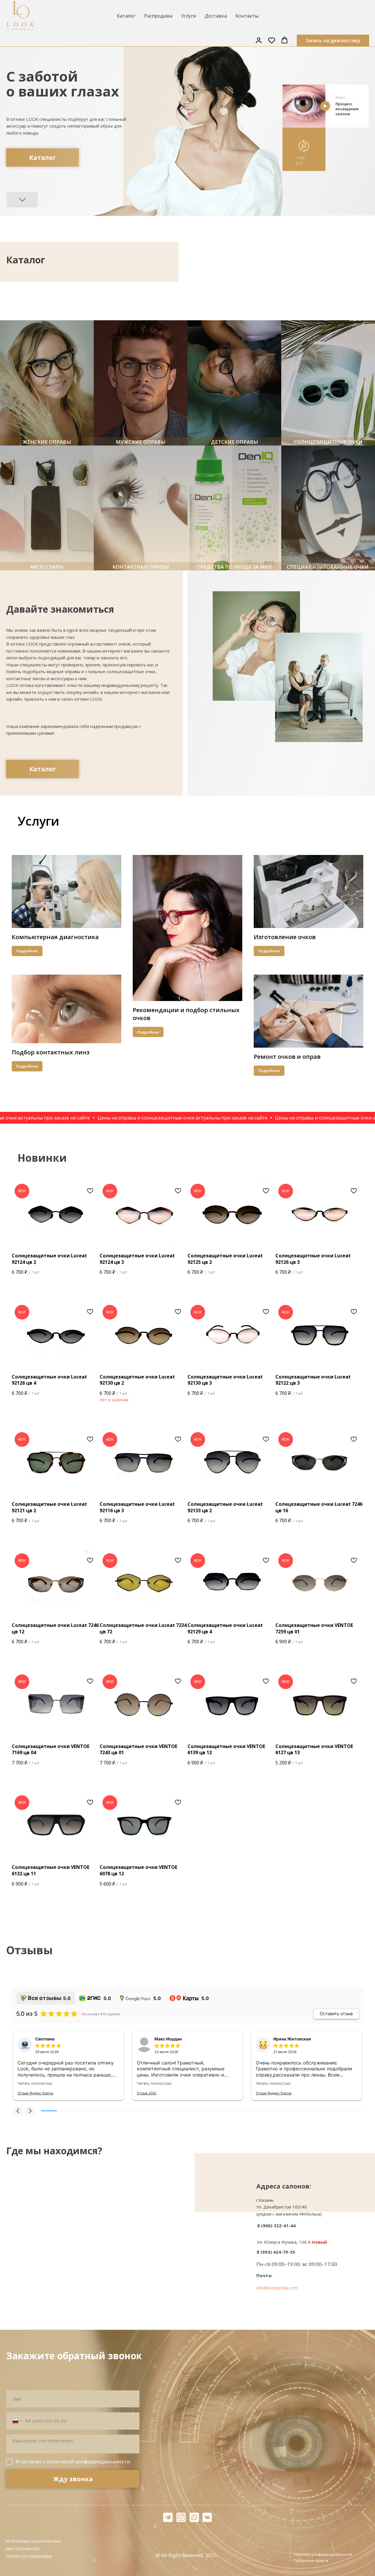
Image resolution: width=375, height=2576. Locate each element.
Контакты (247, 16)
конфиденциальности (103, 2461)
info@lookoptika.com (277, 2288)
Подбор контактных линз (51, 1052)
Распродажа (158, 16)
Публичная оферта (311, 2560)
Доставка (216, 16)
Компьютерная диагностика (55, 937)
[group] (47, 383)
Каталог (126, 16)
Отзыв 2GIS (147, 2093)
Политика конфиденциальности (323, 2554)
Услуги (189, 16)
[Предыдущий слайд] (181, 300)
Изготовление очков (285, 937)
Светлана (45, 2039)
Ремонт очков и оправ (287, 1057)
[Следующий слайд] (194, 300)
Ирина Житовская (292, 2039)
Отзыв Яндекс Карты (35, 2093)
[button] (259, 40)
